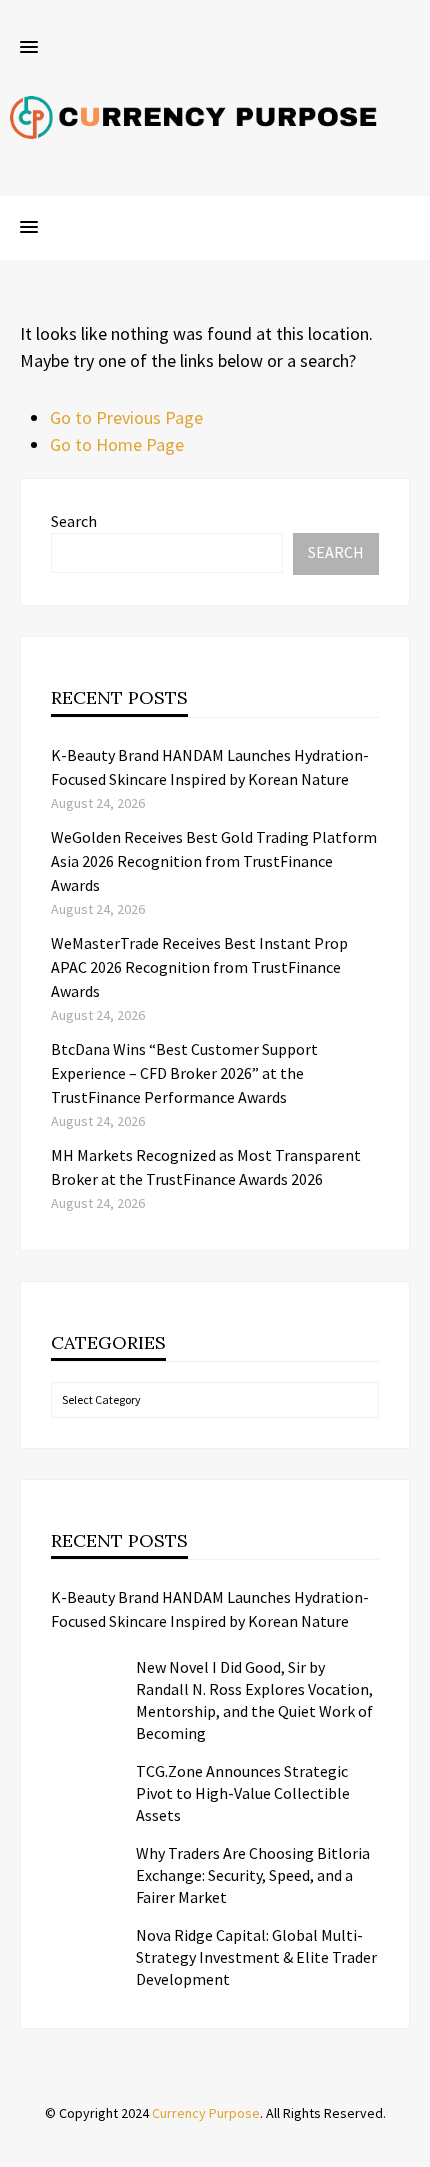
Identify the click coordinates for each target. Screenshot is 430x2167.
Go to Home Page (117, 444)
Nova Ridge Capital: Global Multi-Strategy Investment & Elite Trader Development (256, 1957)
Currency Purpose (206, 2113)
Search (74, 521)
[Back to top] (410, 2147)
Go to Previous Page (126, 417)
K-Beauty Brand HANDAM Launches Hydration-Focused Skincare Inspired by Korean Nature (210, 1609)
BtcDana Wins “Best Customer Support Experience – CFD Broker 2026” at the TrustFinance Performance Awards (184, 1073)
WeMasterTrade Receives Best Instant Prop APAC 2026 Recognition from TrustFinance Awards (199, 967)
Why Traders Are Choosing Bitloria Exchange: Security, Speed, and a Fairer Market (253, 1875)
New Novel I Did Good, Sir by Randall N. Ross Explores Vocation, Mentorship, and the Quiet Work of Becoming (254, 1700)
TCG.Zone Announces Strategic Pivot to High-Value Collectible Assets (243, 1793)
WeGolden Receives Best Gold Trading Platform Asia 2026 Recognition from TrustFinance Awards (214, 861)
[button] (29, 48)
